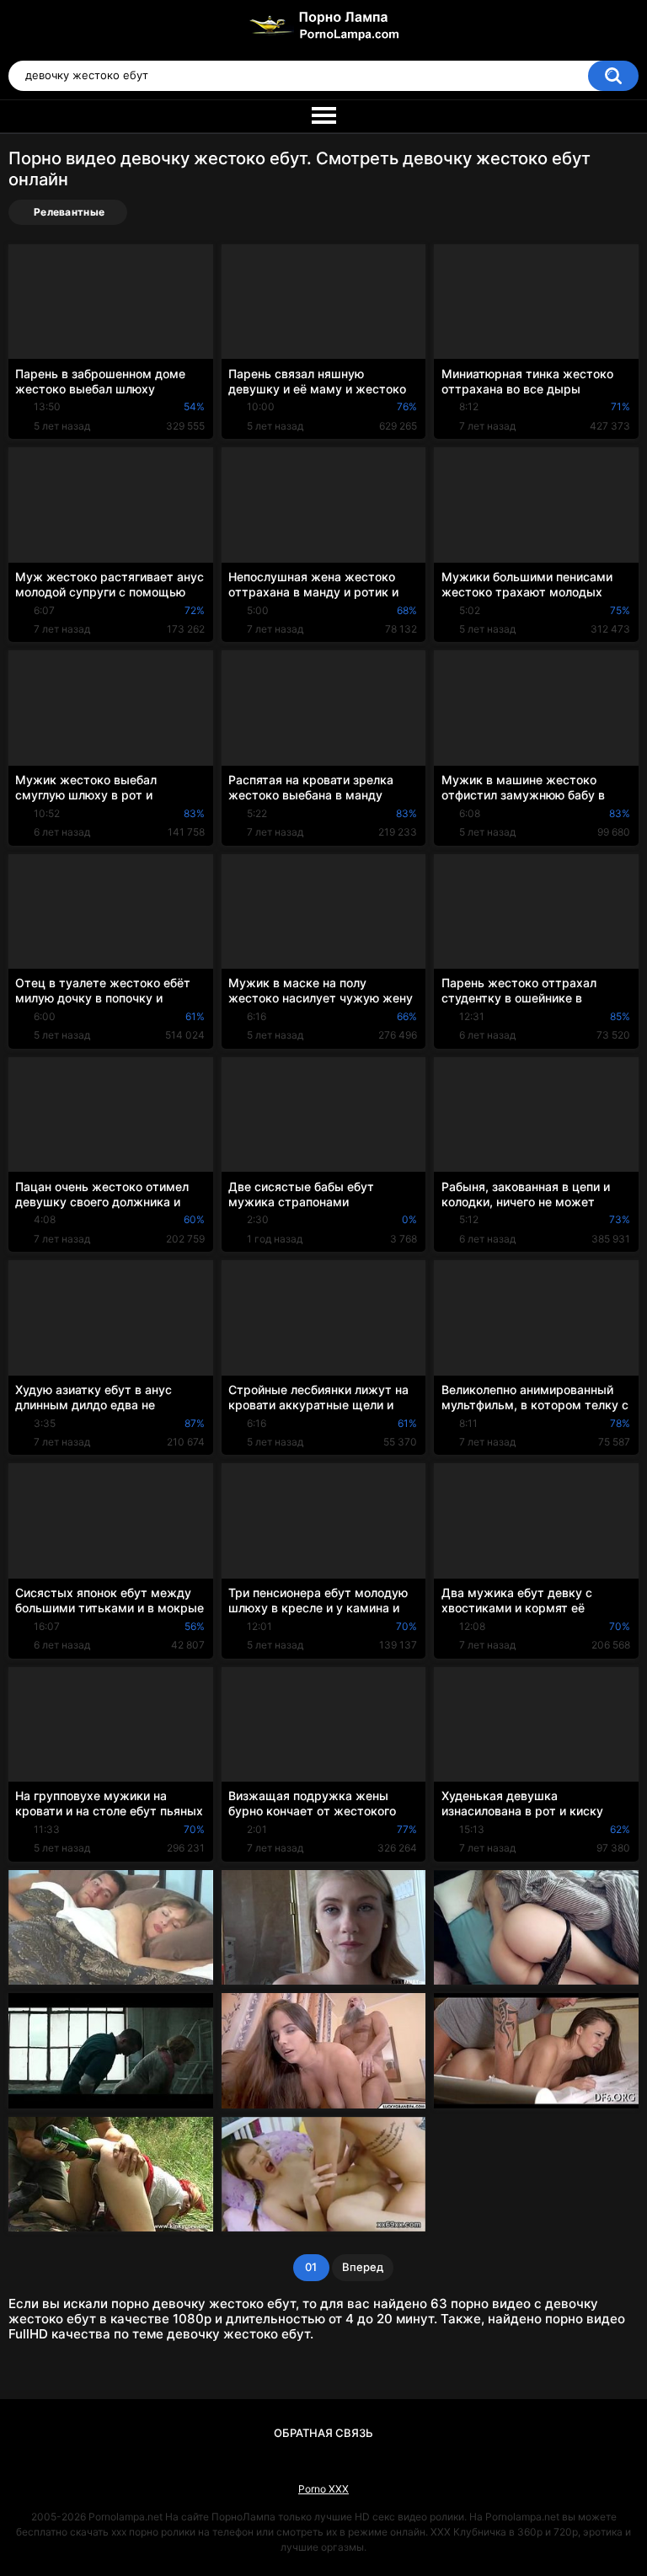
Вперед (363, 2267)
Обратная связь (323, 2433)
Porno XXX (323, 2489)
